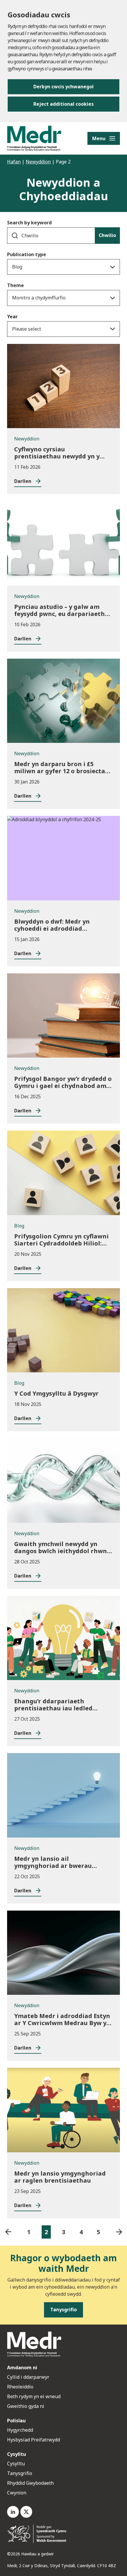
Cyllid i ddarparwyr (28, 2377)
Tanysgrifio (20, 2473)
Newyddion (38, 162)
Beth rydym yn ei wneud (34, 2396)
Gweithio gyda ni (26, 2406)
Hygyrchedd (20, 2430)
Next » (119, 2232)
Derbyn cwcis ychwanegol (63, 87)
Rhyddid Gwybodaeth (30, 2483)
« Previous (8, 2232)
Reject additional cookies (63, 104)
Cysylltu (16, 2464)
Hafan (14, 162)
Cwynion (17, 2493)
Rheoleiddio (21, 2387)
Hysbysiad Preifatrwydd (34, 2440)
